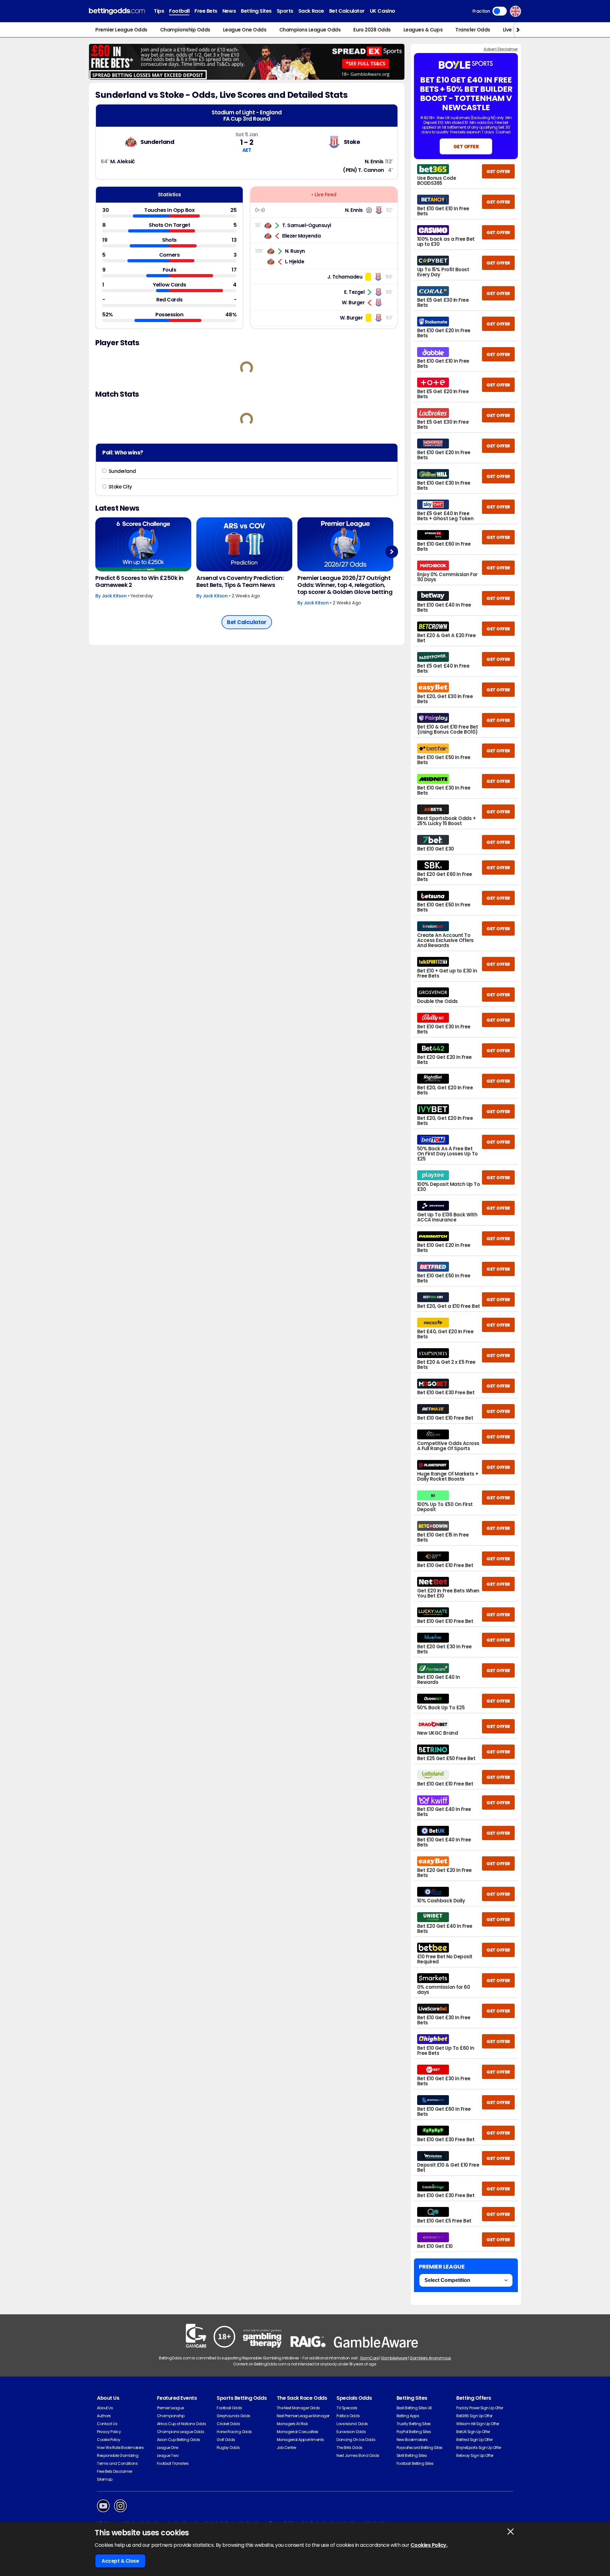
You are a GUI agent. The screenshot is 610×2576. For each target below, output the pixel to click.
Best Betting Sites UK (414, 2408)
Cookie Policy (109, 2440)
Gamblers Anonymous (430, 2358)
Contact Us (107, 2424)
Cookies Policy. (429, 2545)
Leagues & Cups (423, 30)
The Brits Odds (349, 2448)
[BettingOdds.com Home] (117, 11)
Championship (171, 2416)
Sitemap (105, 2479)
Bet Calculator (347, 11)
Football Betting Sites (415, 2463)
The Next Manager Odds (298, 2408)
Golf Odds (226, 2440)
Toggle (500, 11)
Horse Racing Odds (234, 2432)
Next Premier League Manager (303, 2416)
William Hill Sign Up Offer (478, 2424)
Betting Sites (256, 11)
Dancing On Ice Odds (356, 2440)
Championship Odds (185, 30)
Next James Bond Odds (358, 2455)
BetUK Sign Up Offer (473, 2432)
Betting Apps (408, 2416)
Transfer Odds (473, 30)
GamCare (369, 2358)
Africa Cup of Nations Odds (182, 2424)
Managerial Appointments (300, 2440)
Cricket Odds (228, 2424)
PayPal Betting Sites (414, 2432)
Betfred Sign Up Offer (474, 2440)
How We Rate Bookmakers (120, 2448)
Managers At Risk (292, 2424)
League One (168, 2448)
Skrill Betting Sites (412, 2455)
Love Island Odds (352, 2424)
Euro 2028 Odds (372, 30)
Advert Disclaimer (501, 49)
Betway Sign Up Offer (475, 2455)
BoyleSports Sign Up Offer (479, 2448)
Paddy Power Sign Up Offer (480, 2408)
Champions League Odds (310, 30)
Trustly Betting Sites (414, 2424)
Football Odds (229, 2408)
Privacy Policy (109, 2432)
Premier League (170, 2408)
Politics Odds (348, 2416)
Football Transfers (173, 2463)
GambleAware (394, 2358)
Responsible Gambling (118, 2455)
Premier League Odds (121, 30)
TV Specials (347, 2408)
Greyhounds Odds (234, 2416)
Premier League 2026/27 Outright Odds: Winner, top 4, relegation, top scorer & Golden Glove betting (345, 585)
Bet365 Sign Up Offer (474, 2416)
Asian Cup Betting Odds (179, 2440)
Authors (104, 2416)
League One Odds (245, 30)
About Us (105, 2408)
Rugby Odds (228, 2448)
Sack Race (311, 11)
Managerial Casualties (298, 2432)
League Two (168, 2455)
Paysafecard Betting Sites (420, 2448)
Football (179, 11)
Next (392, 552)
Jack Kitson (114, 596)
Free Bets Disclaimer (115, 2471)
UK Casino (383, 11)
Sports (285, 11)
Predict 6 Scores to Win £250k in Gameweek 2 (139, 582)
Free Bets (206, 11)
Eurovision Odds (351, 2432)
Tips (159, 11)
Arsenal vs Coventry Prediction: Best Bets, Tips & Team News (240, 582)
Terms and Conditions (117, 2463)
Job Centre (286, 2448)
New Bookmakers (412, 2440)
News (229, 11)
